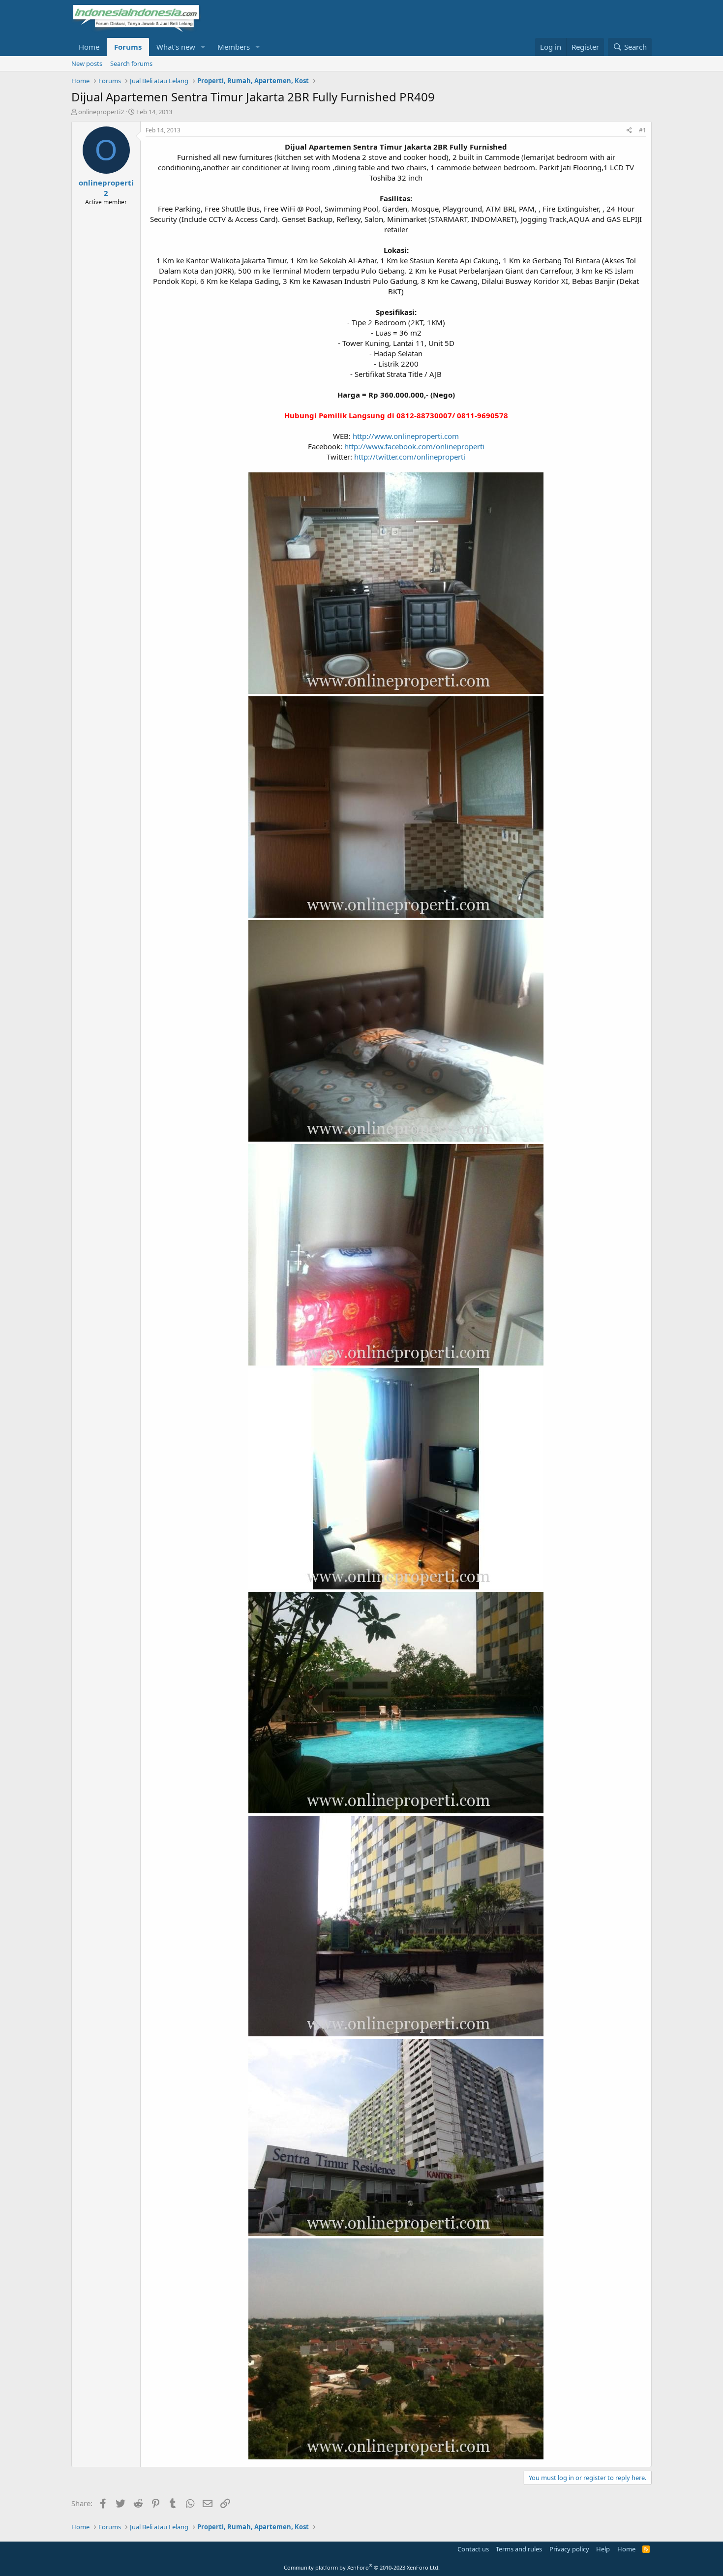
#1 (643, 130)
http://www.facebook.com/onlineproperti (414, 446)
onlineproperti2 (101, 112)
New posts (87, 63)
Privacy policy (569, 2549)
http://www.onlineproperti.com (406, 436)
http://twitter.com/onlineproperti (410, 457)
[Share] (629, 131)
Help (603, 2549)
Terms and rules (519, 2549)
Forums (128, 47)
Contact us (473, 2549)
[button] (203, 47)
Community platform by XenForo (362, 2567)
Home (89, 47)
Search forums (131, 63)
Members (234, 47)
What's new (176, 47)
